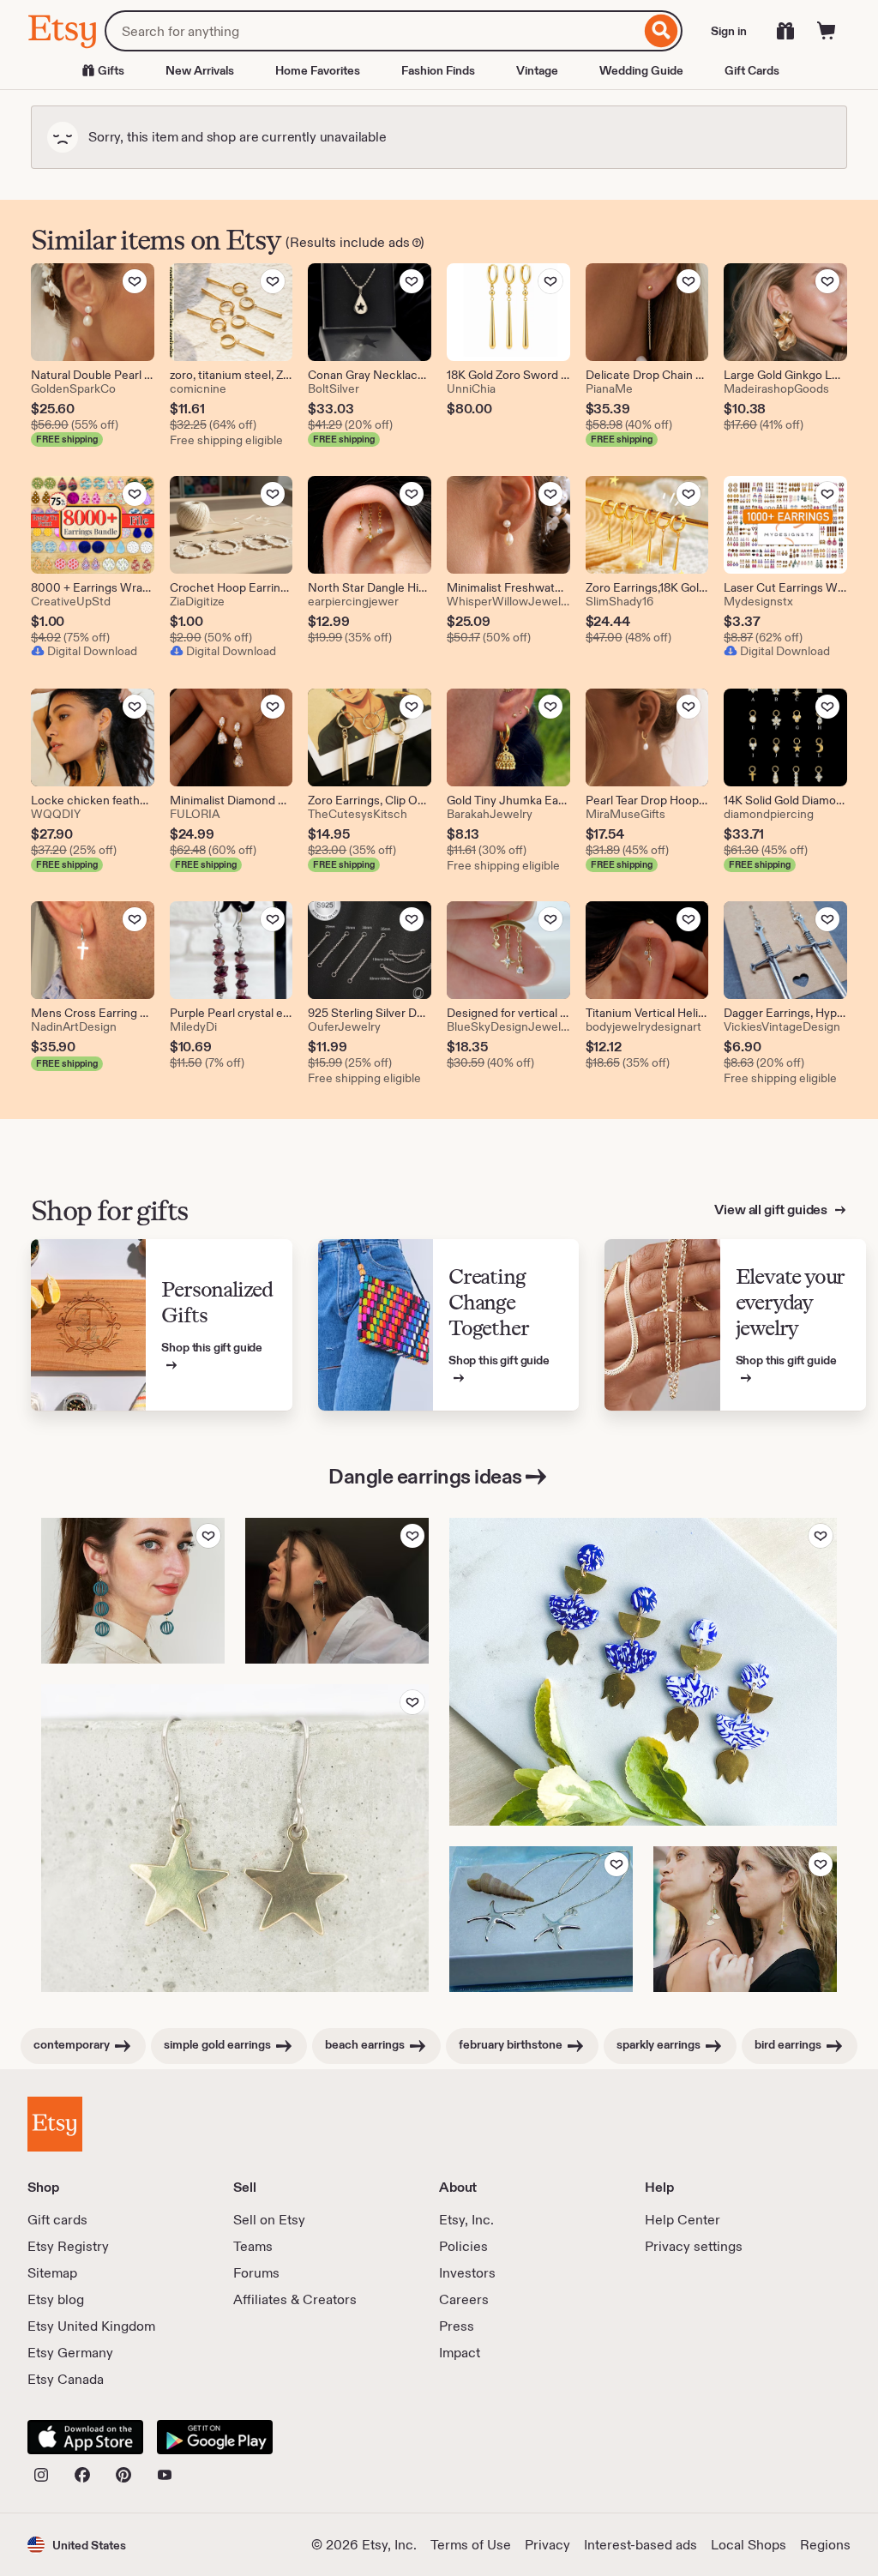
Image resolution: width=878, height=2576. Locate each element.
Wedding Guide (641, 70)
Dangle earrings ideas (425, 1476)
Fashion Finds (438, 70)
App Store (85, 2437)
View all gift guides (772, 1210)
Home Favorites (318, 70)
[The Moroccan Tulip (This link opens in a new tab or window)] (643, 1672)
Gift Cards (752, 70)
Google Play (215, 2437)
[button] (77, 2545)
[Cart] (827, 31)
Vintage (537, 70)
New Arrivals (200, 70)
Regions (825, 2545)
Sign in (729, 31)
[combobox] (373, 31)
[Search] (662, 31)
